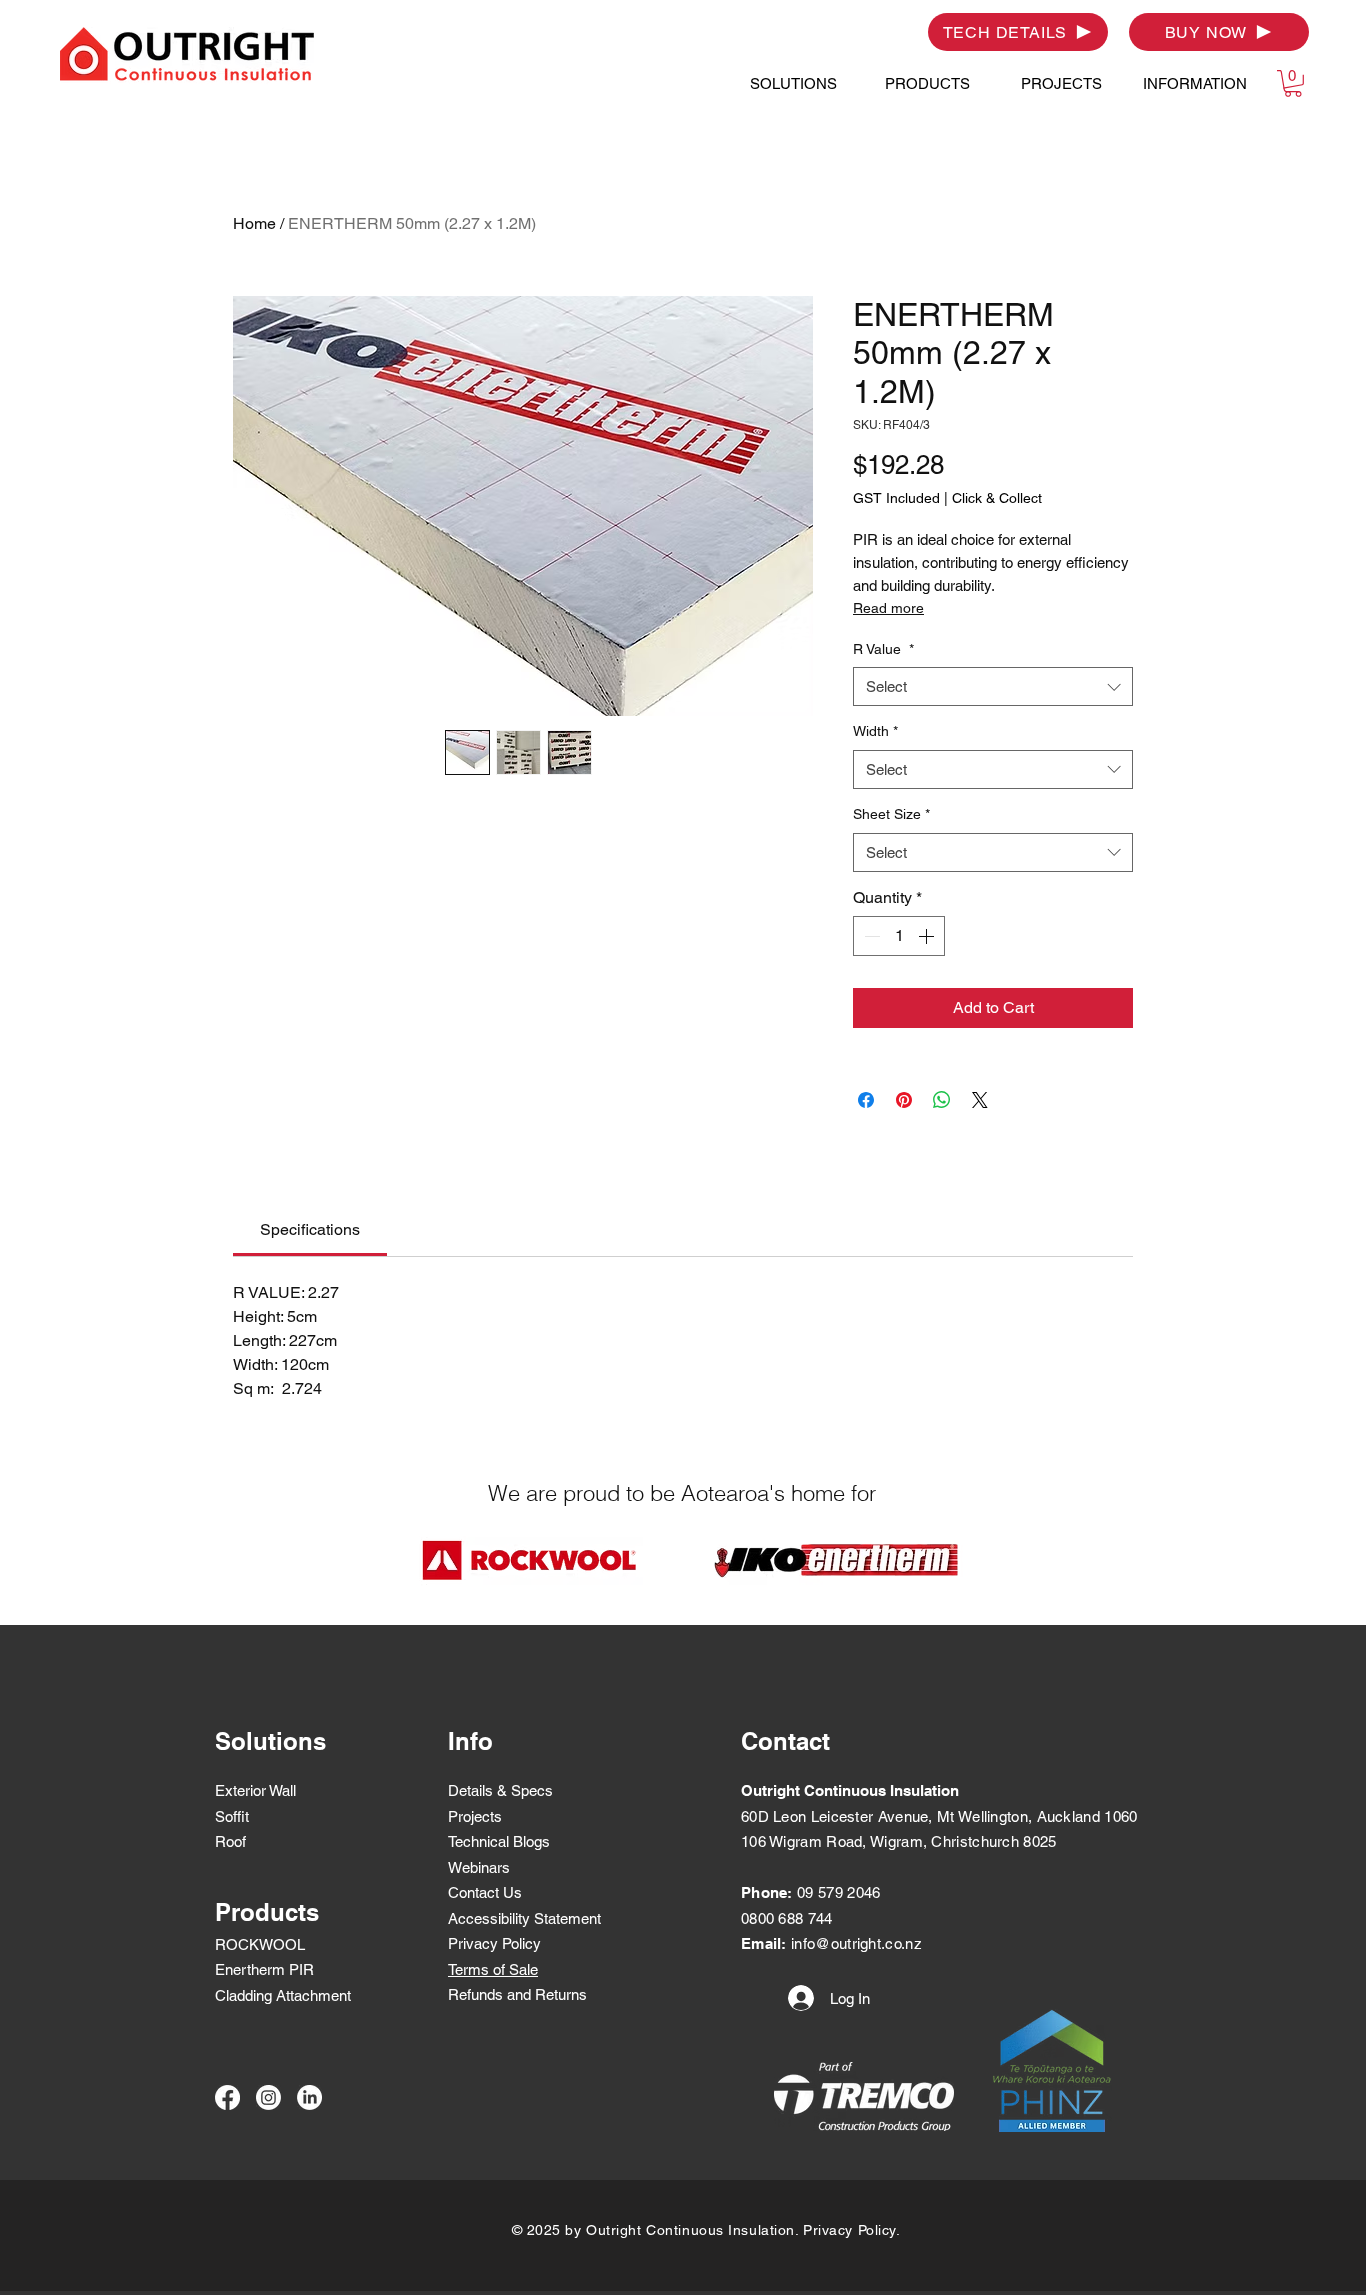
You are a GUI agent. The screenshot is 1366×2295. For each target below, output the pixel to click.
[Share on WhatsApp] (942, 1100)
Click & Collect (997, 498)
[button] (793, 83)
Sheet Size (891, 814)
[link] (310, 1229)
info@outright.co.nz (856, 1943)
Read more (888, 608)
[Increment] (928, 936)
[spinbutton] (899, 936)
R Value (883, 649)
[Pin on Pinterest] (904, 1100)
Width (875, 731)
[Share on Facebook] (866, 1100)
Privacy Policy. (851, 2230)
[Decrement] (870, 936)
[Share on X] (980, 1100)
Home (254, 223)
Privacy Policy (494, 1943)
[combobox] (993, 686)
